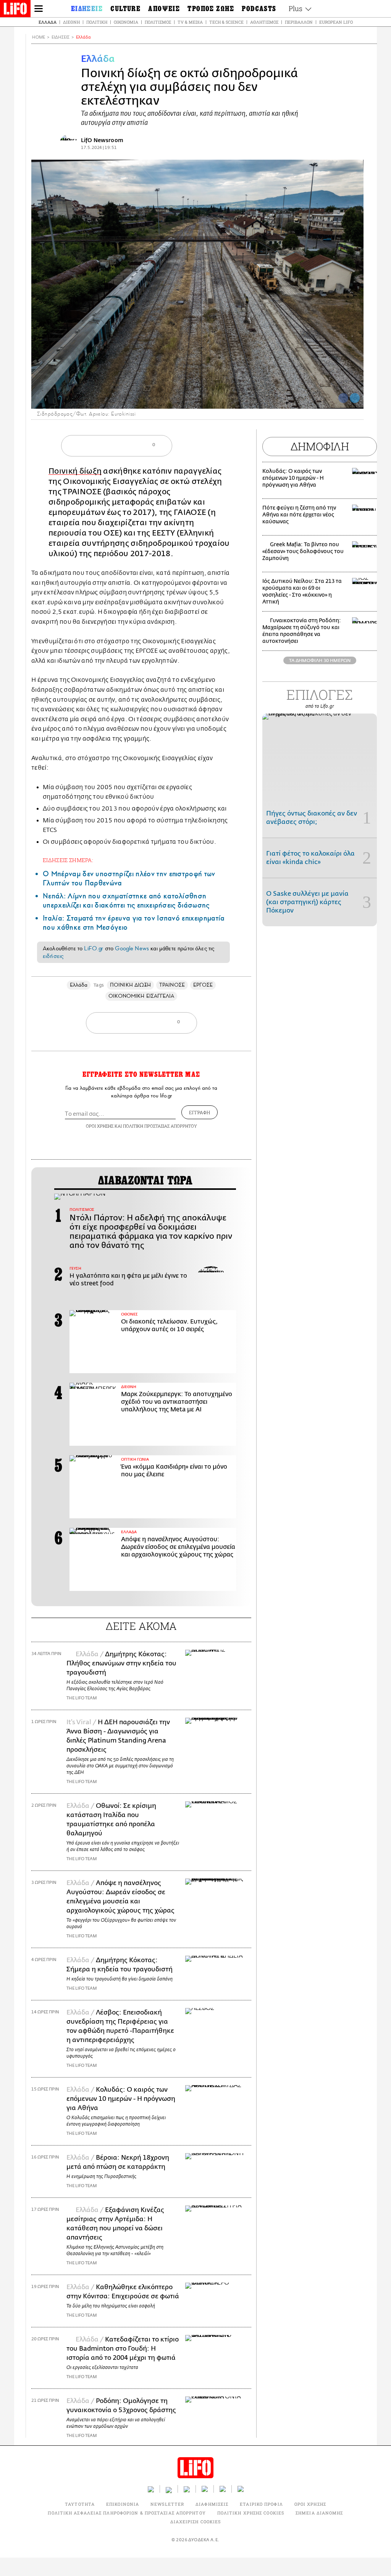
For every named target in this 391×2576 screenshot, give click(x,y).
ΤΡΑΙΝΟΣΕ (172, 985)
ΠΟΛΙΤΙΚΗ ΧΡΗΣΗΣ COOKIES (251, 2513)
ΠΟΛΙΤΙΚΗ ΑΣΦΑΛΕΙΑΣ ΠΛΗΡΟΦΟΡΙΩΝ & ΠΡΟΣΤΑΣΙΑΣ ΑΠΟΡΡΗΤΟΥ (127, 2513)
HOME (39, 37)
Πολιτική (97, 22)
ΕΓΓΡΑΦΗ (200, 1112)
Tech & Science (226, 22)
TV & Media (190, 22)
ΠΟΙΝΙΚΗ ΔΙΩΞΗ (130, 985)
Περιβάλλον (299, 22)
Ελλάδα (48, 22)
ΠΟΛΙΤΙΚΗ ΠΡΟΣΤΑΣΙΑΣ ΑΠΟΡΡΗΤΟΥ (160, 1126)
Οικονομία (126, 22)
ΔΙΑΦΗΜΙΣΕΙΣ (212, 2504)
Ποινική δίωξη (75, 471)
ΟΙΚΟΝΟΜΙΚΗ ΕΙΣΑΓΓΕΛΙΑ (141, 996)
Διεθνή (71, 22)
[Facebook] (343, 398)
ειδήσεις (53, 956)
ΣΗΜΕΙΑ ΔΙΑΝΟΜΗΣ (319, 2513)
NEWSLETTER (167, 2504)
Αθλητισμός (264, 22)
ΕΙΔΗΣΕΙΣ (61, 37)
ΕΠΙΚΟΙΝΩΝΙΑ (123, 2504)
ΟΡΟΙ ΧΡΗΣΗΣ (100, 1126)
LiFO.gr (94, 948)
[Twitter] (355, 398)
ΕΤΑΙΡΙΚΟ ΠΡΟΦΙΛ (261, 2504)
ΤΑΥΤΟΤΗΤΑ (80, 2504)
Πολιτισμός (158, 22)
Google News (132, 948)
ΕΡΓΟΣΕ (203, 985)
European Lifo (336, 22)
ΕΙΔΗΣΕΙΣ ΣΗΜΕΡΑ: (68, 860)
